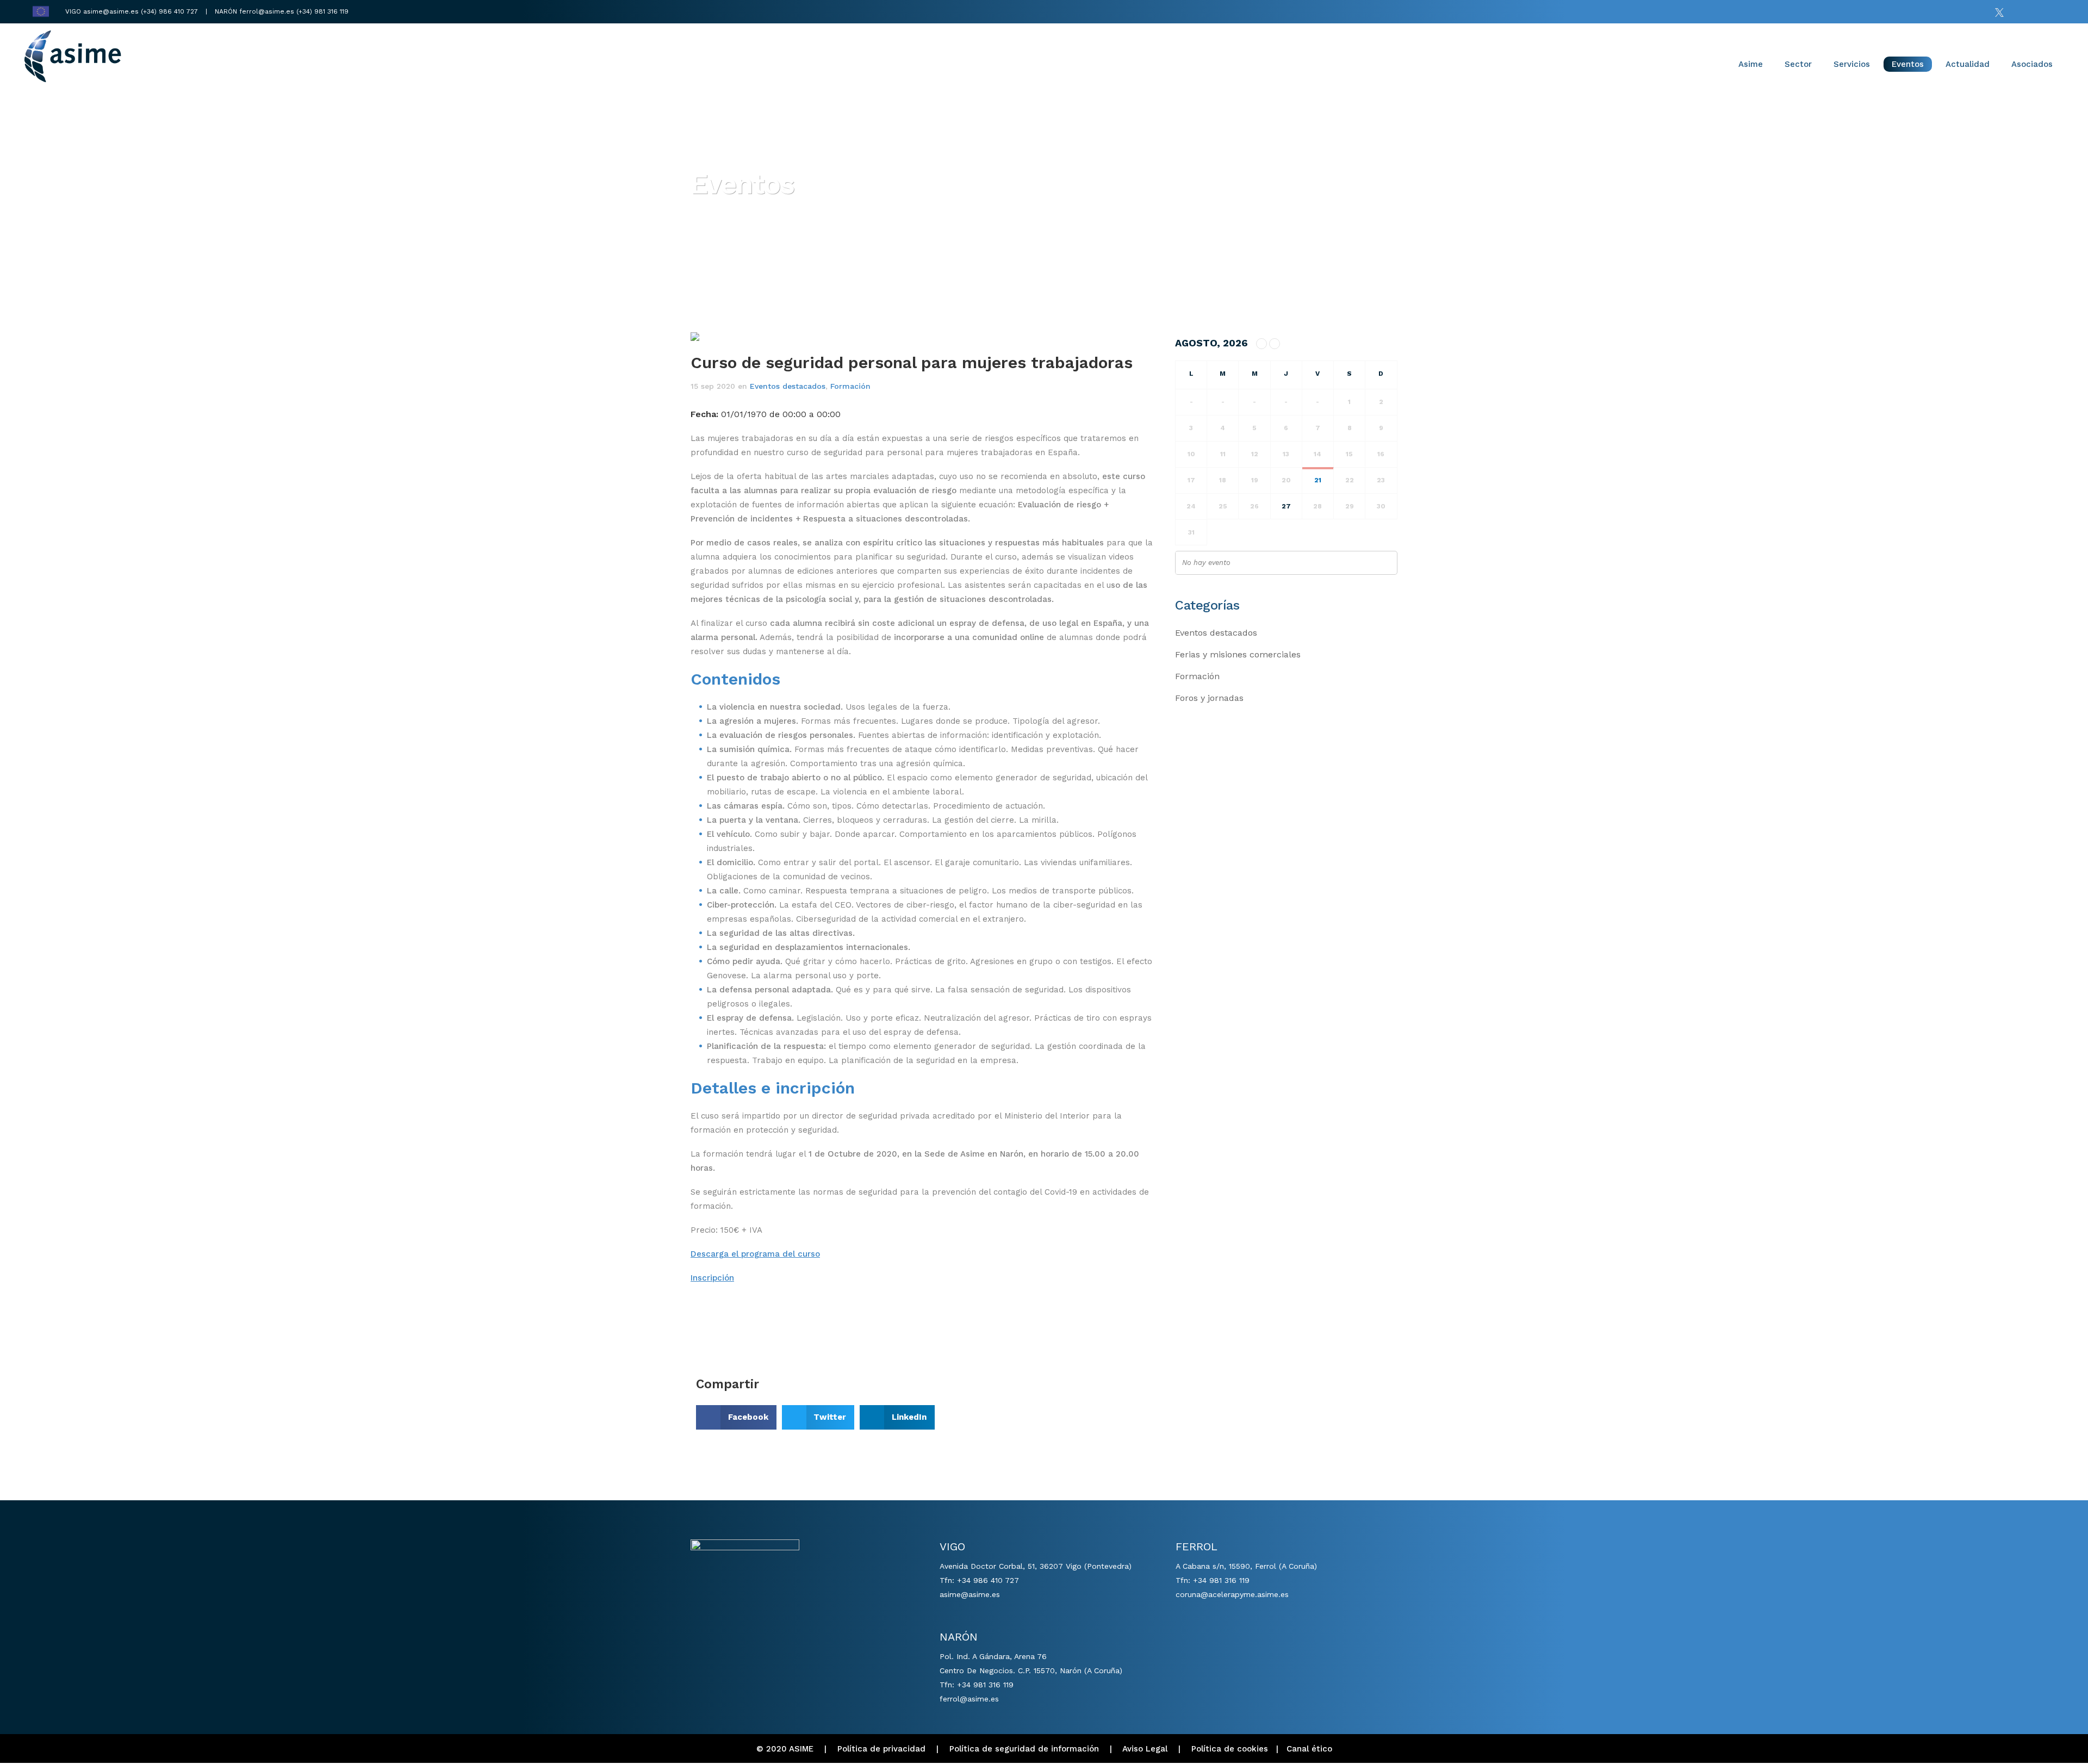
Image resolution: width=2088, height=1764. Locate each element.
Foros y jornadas (1209, 698)
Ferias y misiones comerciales (1238, 654)
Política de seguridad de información (1024, 1749)
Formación (850, 386)
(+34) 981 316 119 (322, 11)
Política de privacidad (881, 1749)
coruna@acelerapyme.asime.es (1232, 1594)
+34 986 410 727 (988, 1580)
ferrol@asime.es (267, 11)
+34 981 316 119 (985, 1685)
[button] (736, 1417)
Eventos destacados (788, 386)
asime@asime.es (111, 11)
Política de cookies (1230, 1749)
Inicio (702, 216)
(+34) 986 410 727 (170, 11)
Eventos (740, 216)
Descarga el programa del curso (755, 1254)
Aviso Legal (1145, 1749)
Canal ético (1309, 1749)
